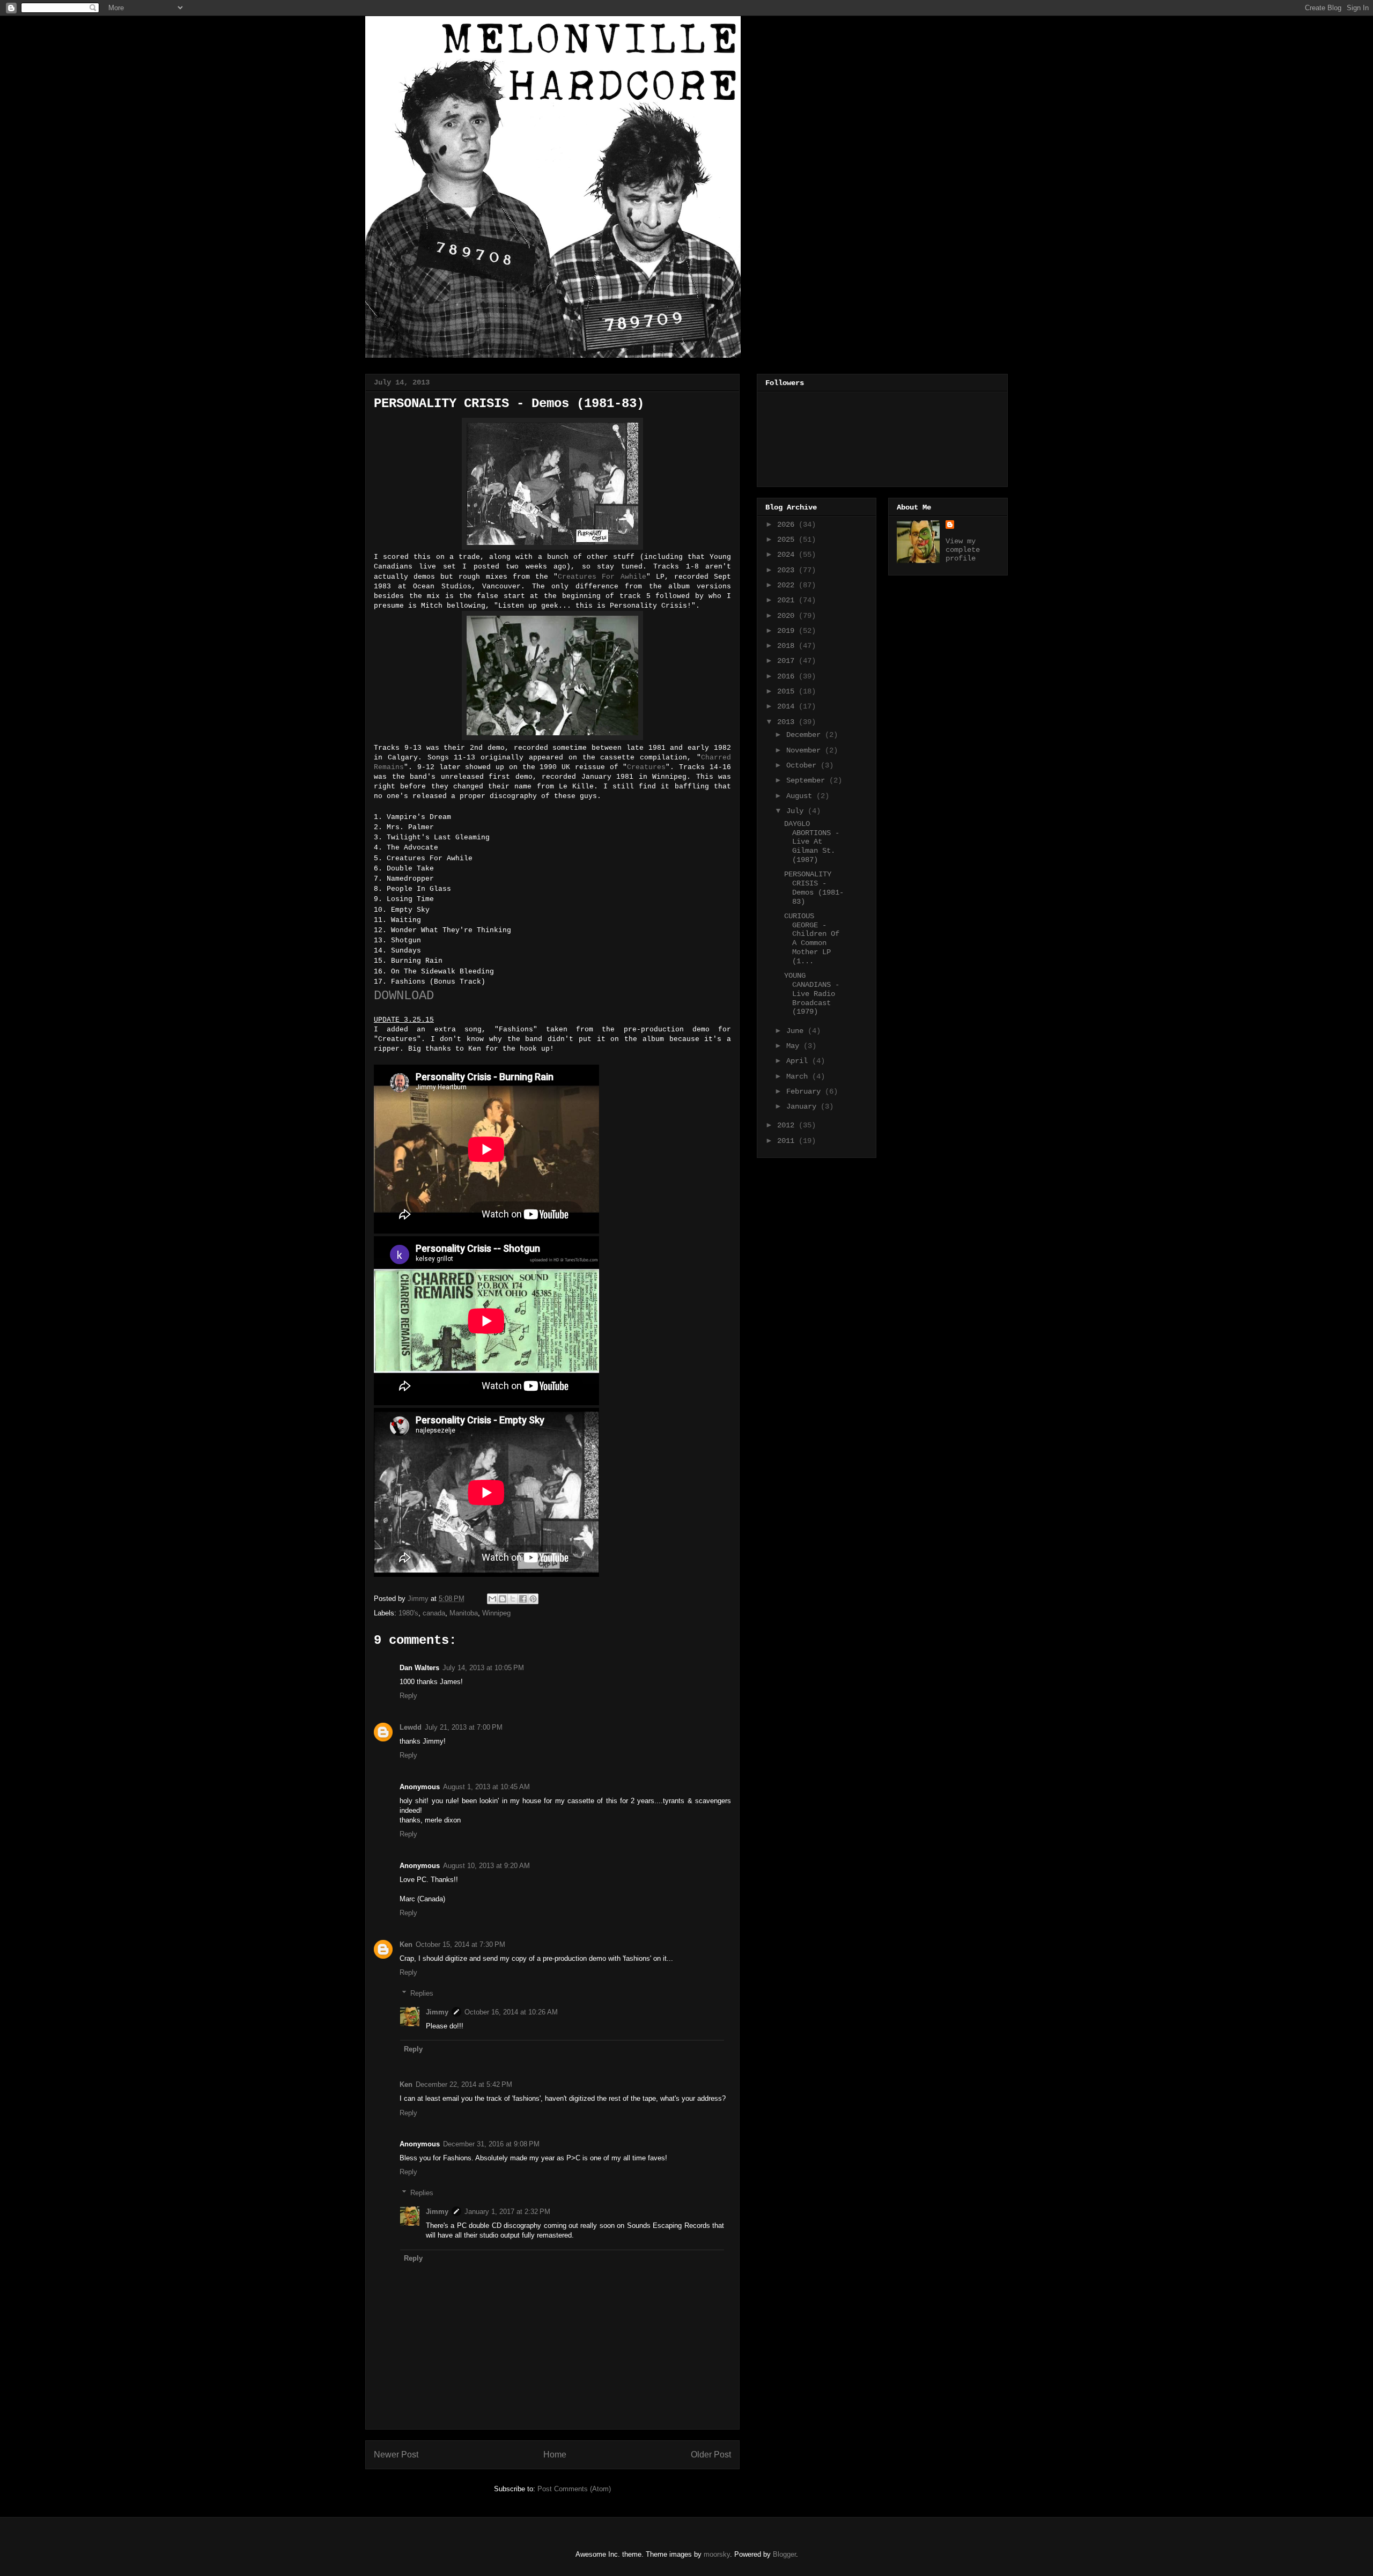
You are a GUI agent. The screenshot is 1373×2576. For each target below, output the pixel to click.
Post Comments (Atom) (574, 2489)
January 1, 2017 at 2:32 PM (507, 2212)
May (795, 1046)
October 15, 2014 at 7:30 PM (460, 1944)
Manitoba (464, 1613)
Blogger (784, 2554)
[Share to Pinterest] (533, 1599)
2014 (788, 706)
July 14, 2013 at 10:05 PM (483, 1668)
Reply (408, 1696)
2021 (788, 600)
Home (555, 2455)
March (799, 1076)
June (797, 1031)
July (797, 811)
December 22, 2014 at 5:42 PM (464, 2084)
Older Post (711, 2455)
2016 (788, 676)
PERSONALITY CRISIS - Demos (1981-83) (814, 888)
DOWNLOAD (404, 996)
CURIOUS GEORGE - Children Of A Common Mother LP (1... (812, 939)
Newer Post (396, 2455)
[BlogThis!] (503, 1599)
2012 (788, 1125)
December (806, 735)
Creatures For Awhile (602, 577)
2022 (788, 585)
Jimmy (437, 2012)
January (803, 1106)
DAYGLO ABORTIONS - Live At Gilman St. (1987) (812, 842)
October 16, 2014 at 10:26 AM (511, 2012)
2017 (788, 661)
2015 (788, 691)
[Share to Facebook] (523, 1599)
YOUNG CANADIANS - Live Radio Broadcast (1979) (812, 994)
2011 (788, 1141)
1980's (408, 1613)
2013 (788, 722)
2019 (788, 631)
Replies (422, 1993)
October (803, 765)
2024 (788, 555)
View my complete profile (963, 550)
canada (434, 1613)
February (806, 1091)
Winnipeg (496, 1613)
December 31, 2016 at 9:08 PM (491, 2144)
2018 (788, 646)
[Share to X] (513, 1599)
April (799, 1061)
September (808, 780)
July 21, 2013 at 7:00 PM (464, 1727)
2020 (788, 616)
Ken (406, 1944)
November (806, 750)
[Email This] (492, 1599)
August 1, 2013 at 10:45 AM (486, 1787)
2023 (788, 570)
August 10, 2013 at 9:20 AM (486, 1866)
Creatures (646, 767)
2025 (788, 540)
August (801, 796)
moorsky (717, 2554)
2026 (788, 525)
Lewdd (411, 1727)
